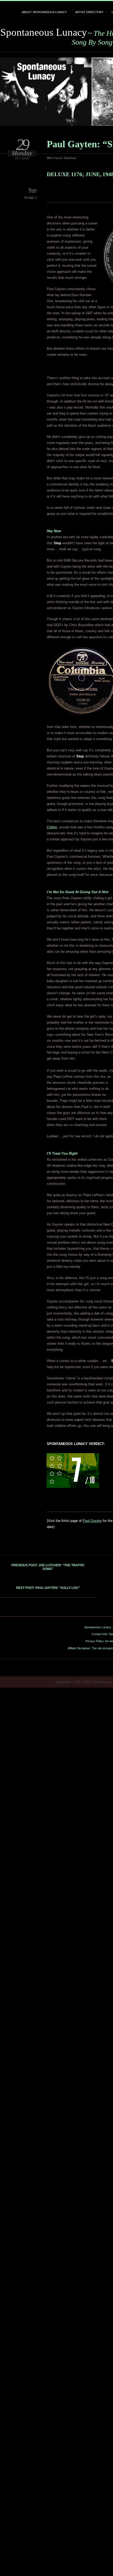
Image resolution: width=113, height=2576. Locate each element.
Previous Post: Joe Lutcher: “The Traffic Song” (48, 1567)
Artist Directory (89, 12)
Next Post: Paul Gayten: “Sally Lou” (48, 1588)
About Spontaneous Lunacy (44, 12)
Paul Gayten (92, 1521)
